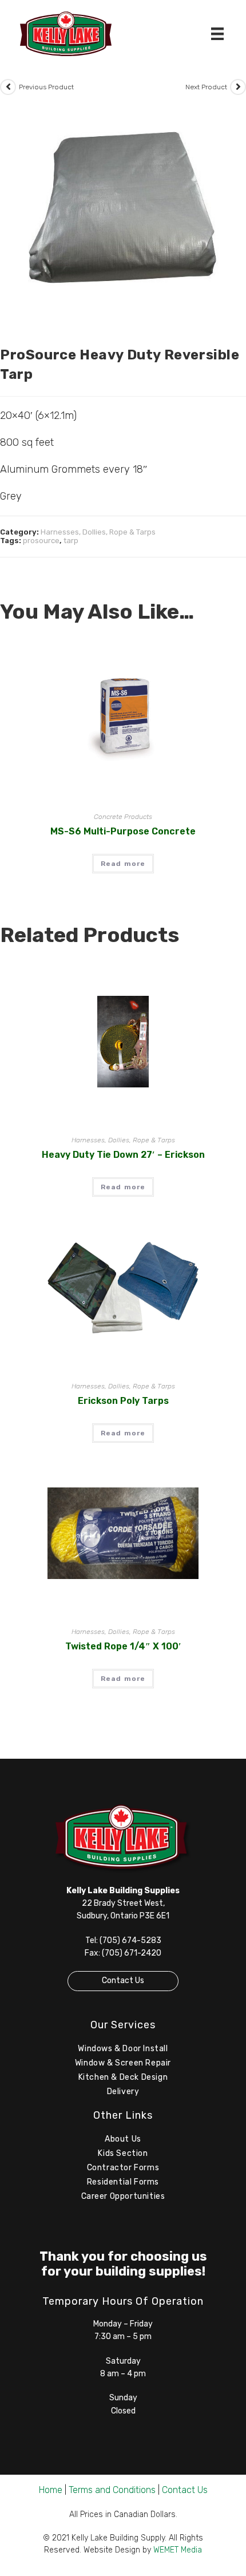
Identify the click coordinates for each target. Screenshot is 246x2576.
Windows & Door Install (123, 2049)
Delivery (123, 2092)
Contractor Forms (123, 2168)
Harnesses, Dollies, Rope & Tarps (98, 532)
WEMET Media (178, 2550)
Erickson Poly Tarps (123, 1401)
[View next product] (238, 87)
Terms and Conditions (112, 2490)
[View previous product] (8, 87)
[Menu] (217, 34)
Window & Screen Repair (123, 2063)
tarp (71, 541)
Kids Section (123, 2153)
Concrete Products (123, 817)
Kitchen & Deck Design (123, 2077)
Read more (123, 864)
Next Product (206, 87)
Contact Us (123, 1981)
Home (51, 2490)
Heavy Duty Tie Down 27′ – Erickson (123, 1155)
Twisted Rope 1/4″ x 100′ (123, 1646)
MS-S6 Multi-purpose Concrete (123, 831)
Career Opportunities (123, 2196)
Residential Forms (123, 2182)
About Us (123, 2139)
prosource (41, 541)
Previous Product (46, 87)
